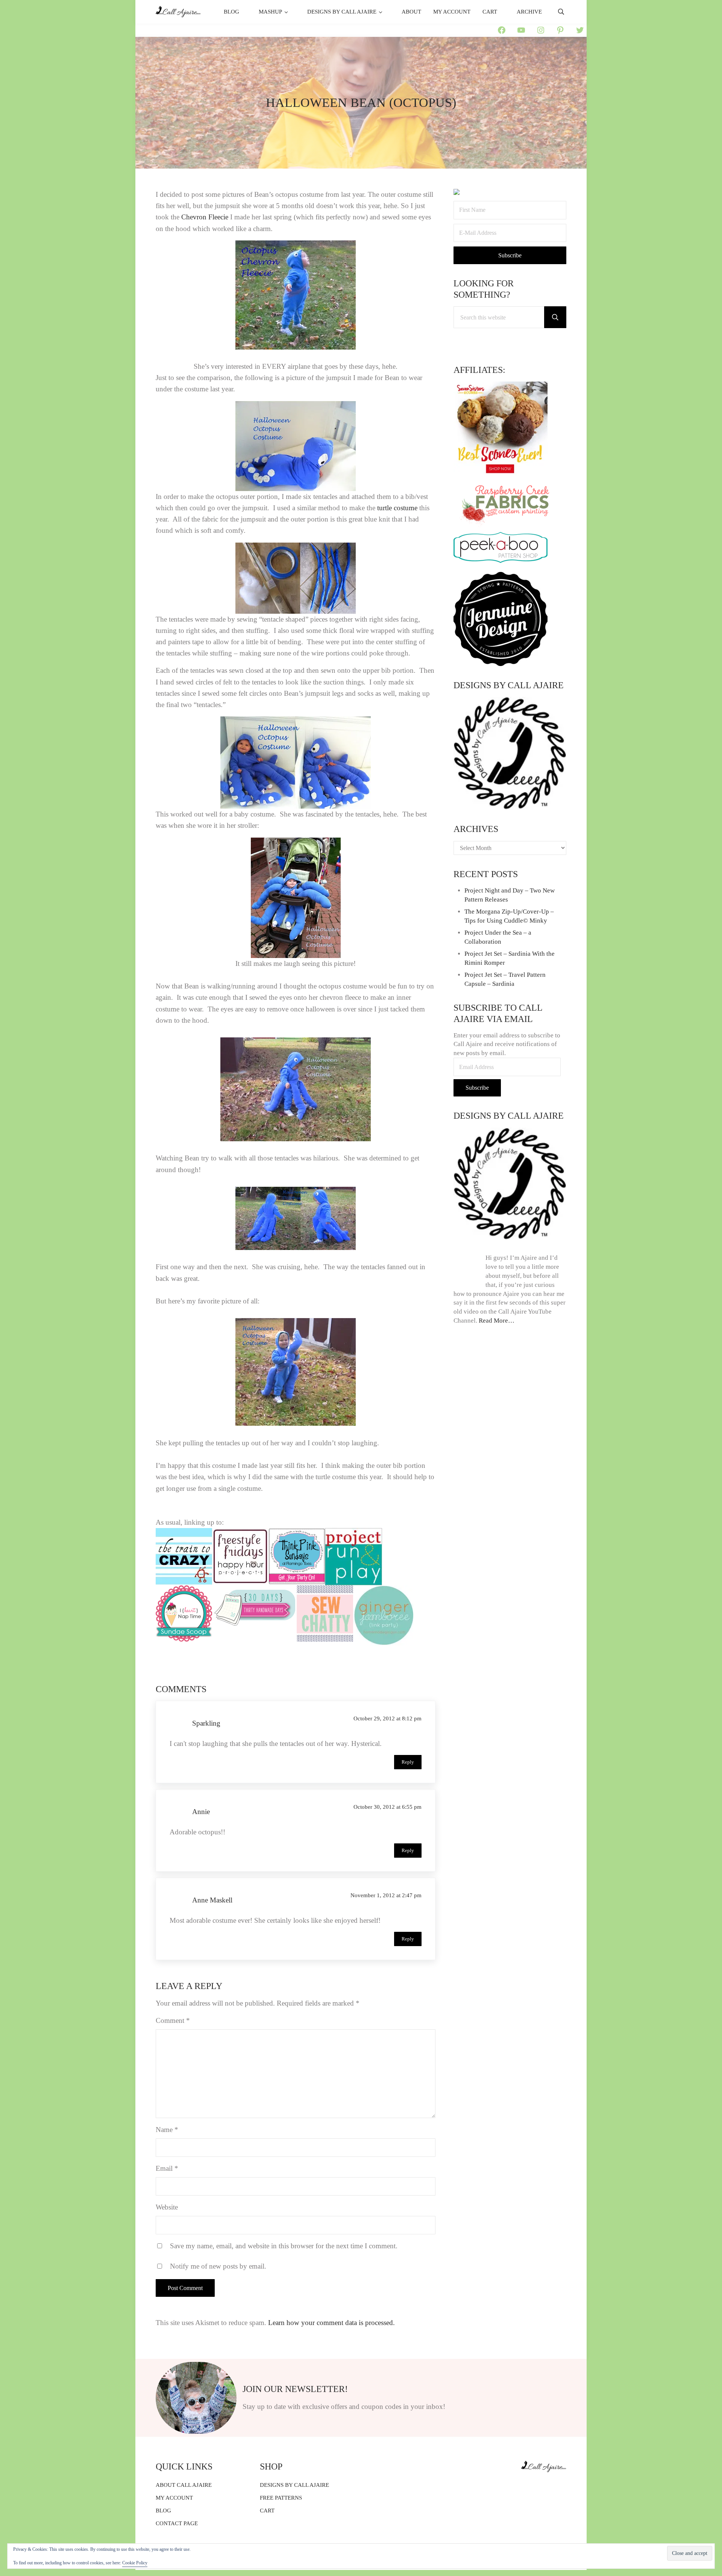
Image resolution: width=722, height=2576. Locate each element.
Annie (201, 1812)
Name (167, 2130)
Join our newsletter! (295, 2389)
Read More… (497, 1321)
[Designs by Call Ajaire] (510, 753)
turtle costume (397, 508)
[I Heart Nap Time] (184, 1591)
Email (167, 2168)
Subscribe (477, 1088)
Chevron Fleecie (205, 217)
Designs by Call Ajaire (509, 685)
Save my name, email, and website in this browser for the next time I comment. (284, 2246)
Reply (408, 1762)
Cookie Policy (135, 2563)
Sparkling (206, 1723)
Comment (173, 2020)
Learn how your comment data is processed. (331, 2323)
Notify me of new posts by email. (218, 2266)
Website (167, 2207)
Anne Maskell (212, 1900)
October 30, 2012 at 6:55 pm (388, 1807)
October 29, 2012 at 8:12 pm (388, 1718)
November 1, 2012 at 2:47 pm (386, 1895)
